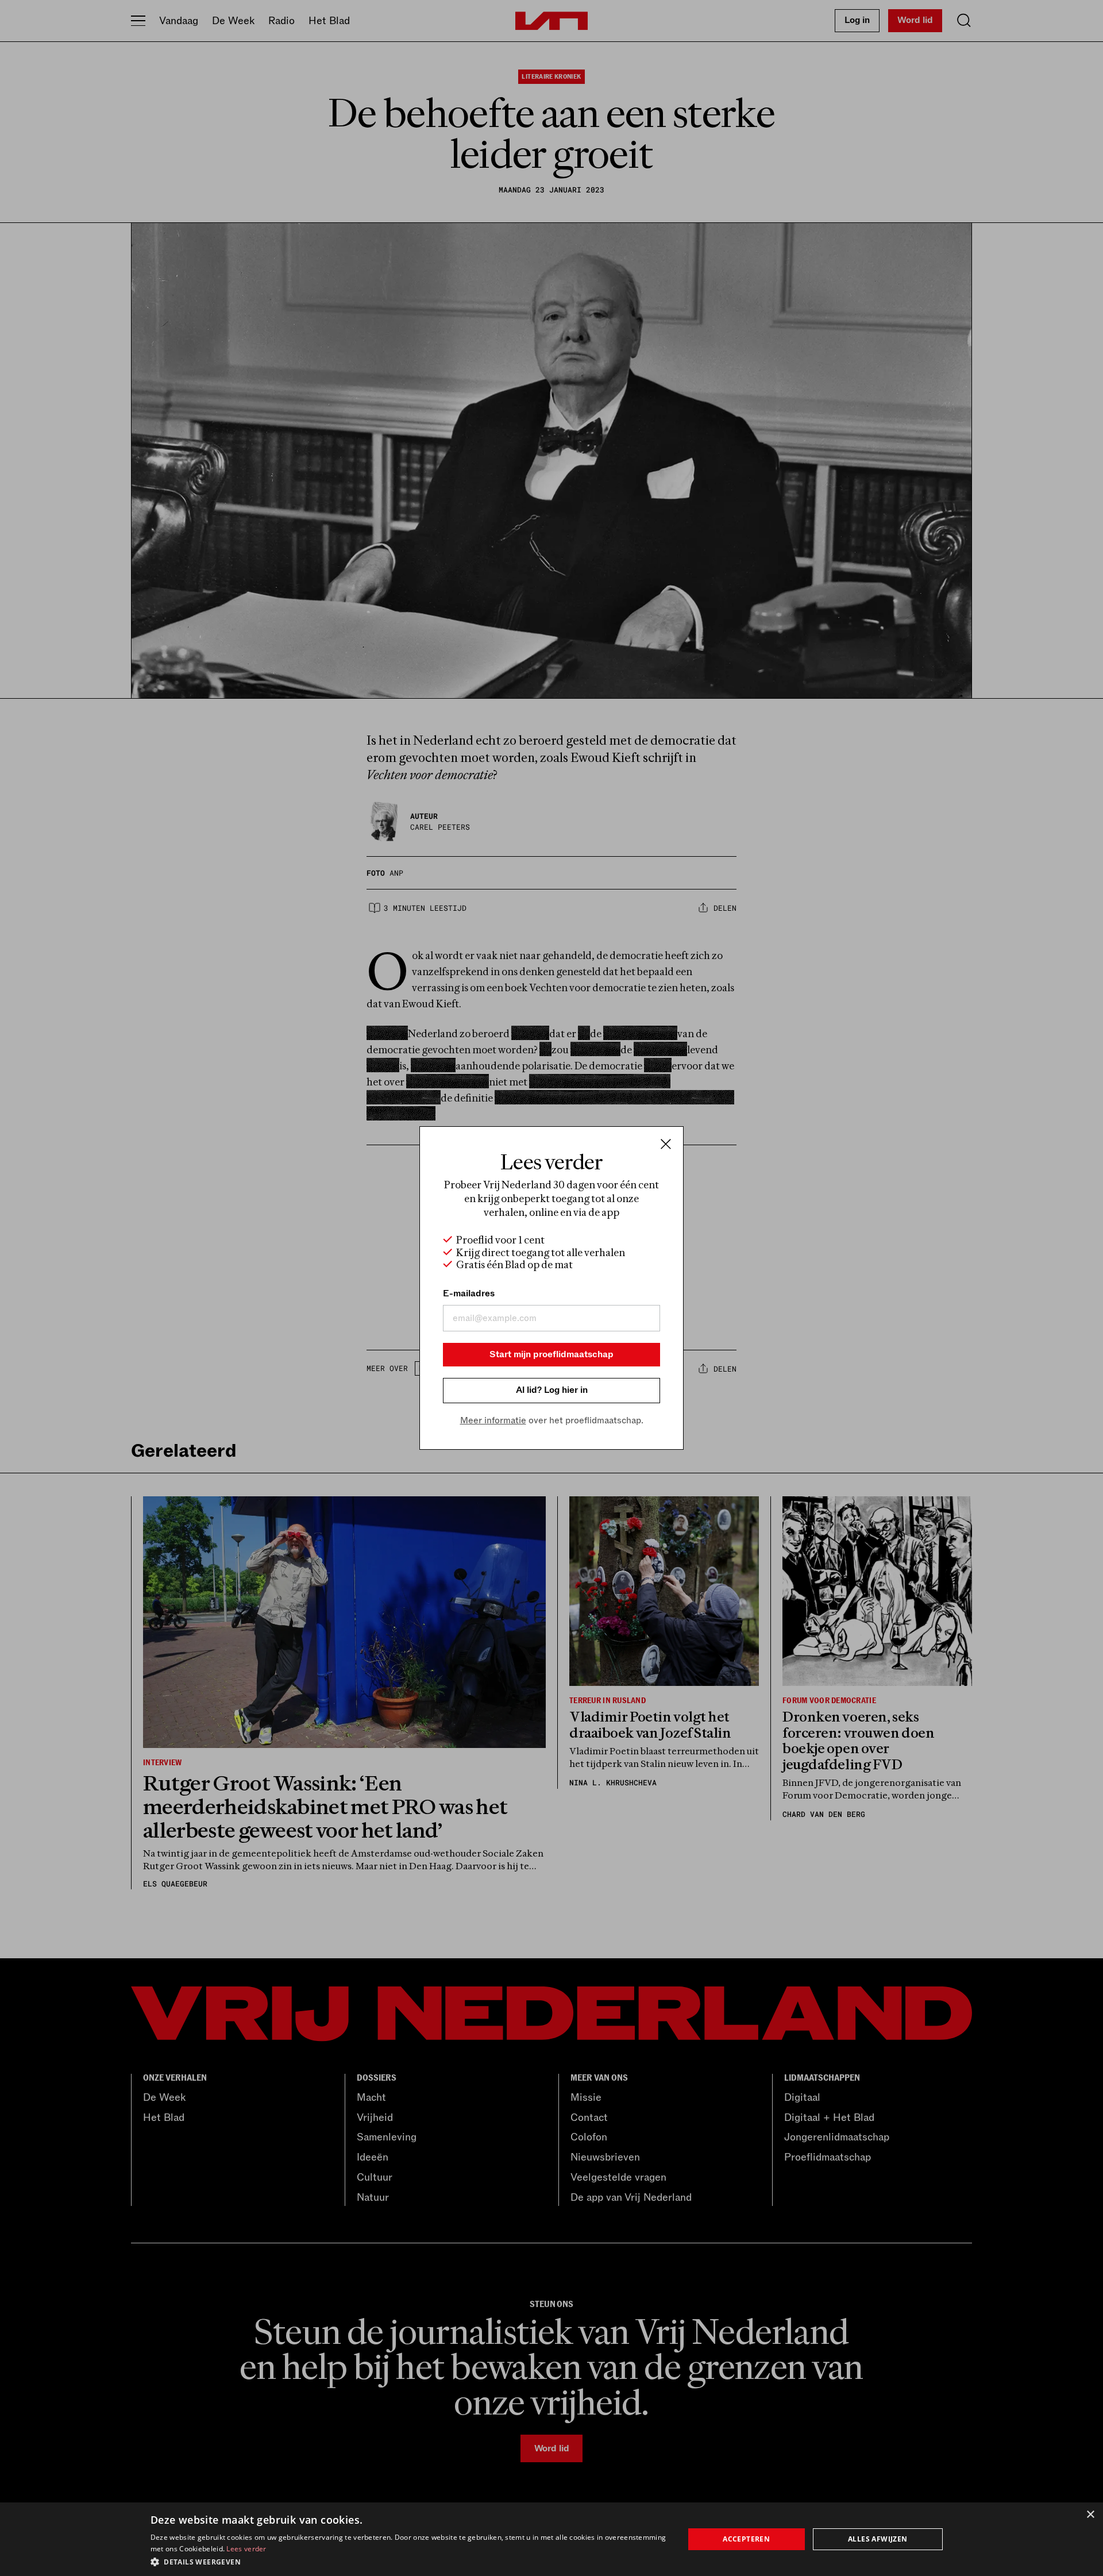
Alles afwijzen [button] (878, 2539)
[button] (409, 2561)
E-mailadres (469, 1293)
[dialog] (551, 2539)
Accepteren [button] (746, 2539)
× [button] (1090, 2515)
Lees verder (246, 2549)
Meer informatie (493, 1420)
